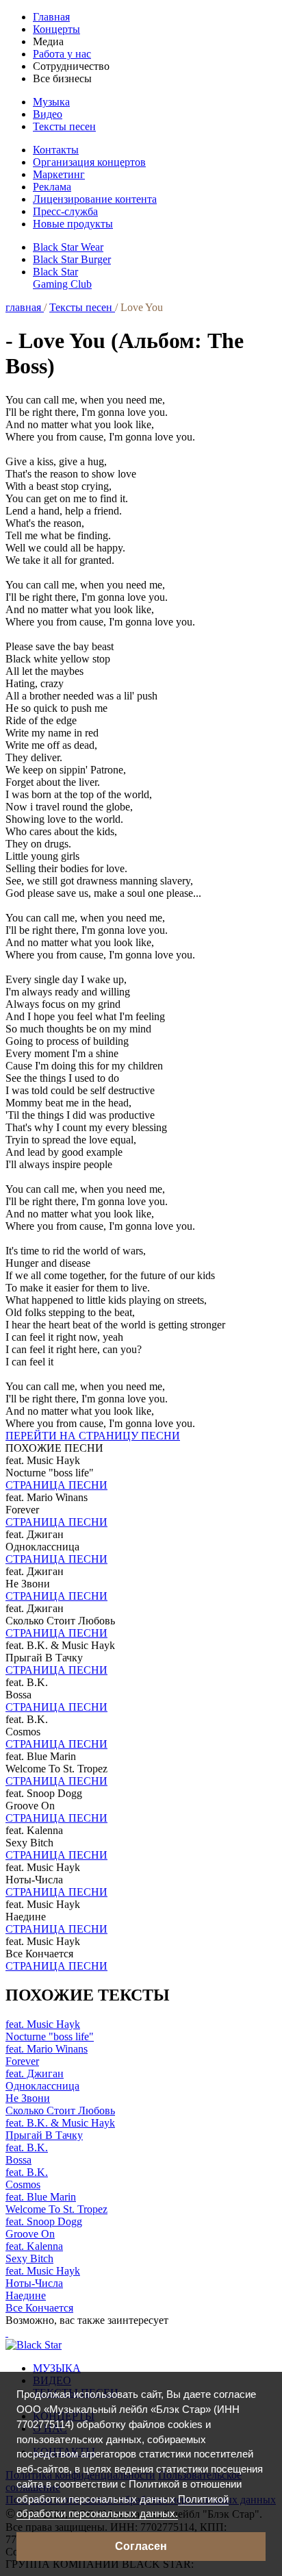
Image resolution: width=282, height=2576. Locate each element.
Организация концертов (89, 162)
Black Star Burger (72, 259)
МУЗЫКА (57, 2368)
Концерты (56, 29)
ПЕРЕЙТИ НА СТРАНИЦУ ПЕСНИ (93, 1436)
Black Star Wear (68, 247)
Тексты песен (64, 126)
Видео (48, 114)
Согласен (141, 2546)
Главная (51, 17)
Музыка (51, 102)
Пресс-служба (65, 211)
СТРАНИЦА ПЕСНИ (56, 1485)
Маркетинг (59, 174)
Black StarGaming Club (62, 278)
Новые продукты (73, 224)
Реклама (52, 187)
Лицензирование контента (95, 199)
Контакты (56, 150)
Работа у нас (62, 54)
